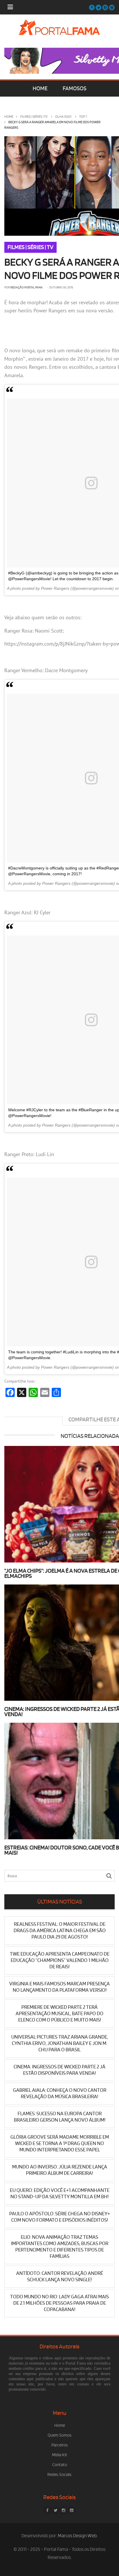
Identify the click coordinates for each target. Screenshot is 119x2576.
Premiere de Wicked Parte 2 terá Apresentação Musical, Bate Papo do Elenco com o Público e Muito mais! (59, 2014)
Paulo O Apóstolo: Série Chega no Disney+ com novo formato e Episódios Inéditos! (60, 2217)
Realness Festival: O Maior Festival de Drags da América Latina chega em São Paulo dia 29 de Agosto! (60, 1931)
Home (9, 117)
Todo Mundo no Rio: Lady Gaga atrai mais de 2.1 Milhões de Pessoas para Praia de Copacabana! (59, 2303)
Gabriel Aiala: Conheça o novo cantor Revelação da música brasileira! (60, 2093)
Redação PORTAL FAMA (27, 288)
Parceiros (60, 2445)
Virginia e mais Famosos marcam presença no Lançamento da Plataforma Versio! (59, 1987)
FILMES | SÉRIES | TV (34, 117)
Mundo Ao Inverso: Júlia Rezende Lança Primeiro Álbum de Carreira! (60, 2170)
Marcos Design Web (77, 2536)
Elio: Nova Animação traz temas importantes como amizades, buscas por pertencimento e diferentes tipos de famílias (60, 2247)
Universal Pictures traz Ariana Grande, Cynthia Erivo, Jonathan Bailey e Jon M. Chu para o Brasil (60, 2043)
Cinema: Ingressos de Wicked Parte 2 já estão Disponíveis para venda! (59, 2070)
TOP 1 (83, 117)
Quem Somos (60, 2435)
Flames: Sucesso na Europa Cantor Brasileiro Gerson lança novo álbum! (60, 2117)
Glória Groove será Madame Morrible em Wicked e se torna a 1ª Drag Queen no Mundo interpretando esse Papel (60, 2143)
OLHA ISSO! (63, 117)
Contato (60, 2465)
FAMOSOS (75, 89)
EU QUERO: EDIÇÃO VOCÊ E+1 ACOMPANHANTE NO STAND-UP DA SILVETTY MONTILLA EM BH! (60, 2193)
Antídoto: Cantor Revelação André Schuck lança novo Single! (60, 2276)
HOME (40, 89)
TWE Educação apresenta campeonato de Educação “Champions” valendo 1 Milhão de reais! (60, 1960)
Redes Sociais (59, 2475)
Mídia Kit (60, 2455)
